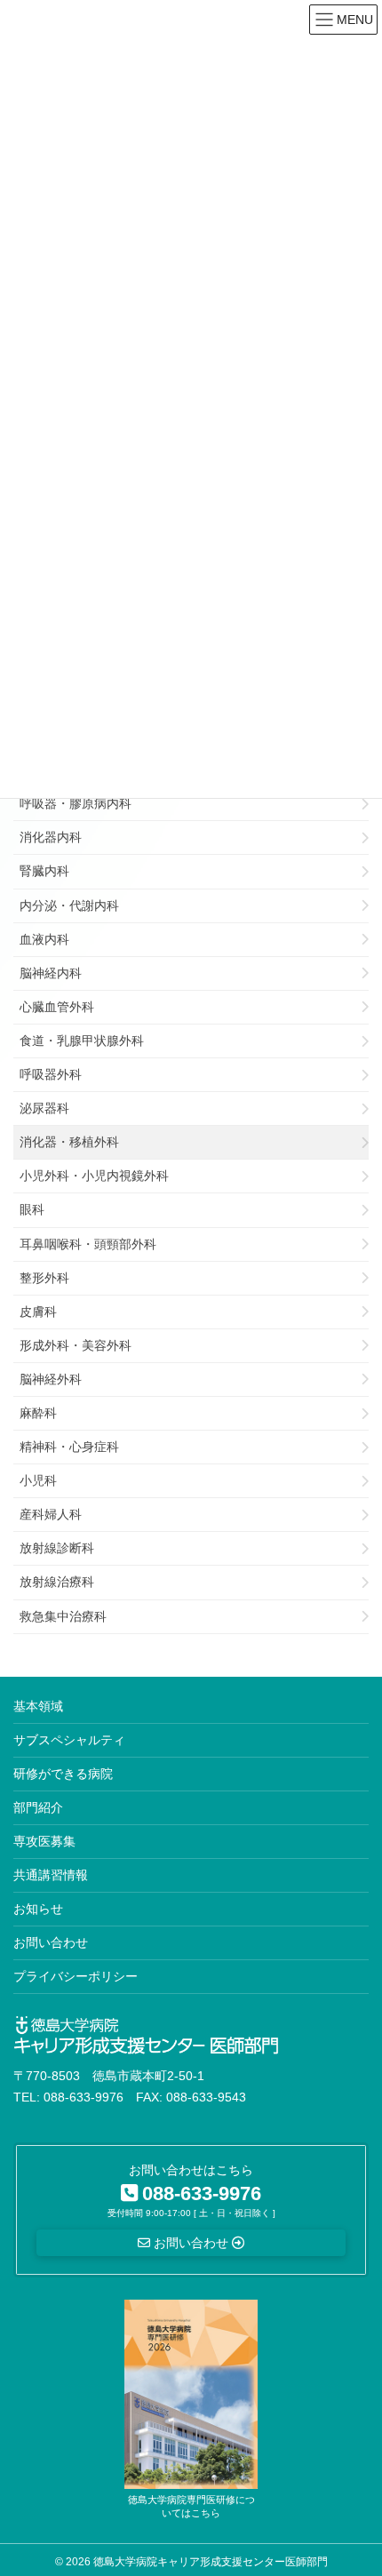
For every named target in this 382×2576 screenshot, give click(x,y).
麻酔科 (38, 1413)
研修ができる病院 (63, 1774)
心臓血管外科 (57, 1007)
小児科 (38, 1480)
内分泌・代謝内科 (69, 905)
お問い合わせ (51, 1942)
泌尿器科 (44, 1108)
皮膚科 (38, 1312)
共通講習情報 (51, 1875)
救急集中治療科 (63, 1616)
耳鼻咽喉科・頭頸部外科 (88, 1244)
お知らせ (38, 1909)
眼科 (32, 1209)
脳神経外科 (51, 1379)
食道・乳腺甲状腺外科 (82, 1041)
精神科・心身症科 (69, 1447)
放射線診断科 (57, 1548)
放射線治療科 (57, 1582)
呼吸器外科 (51, 1074)
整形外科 (44, 1278)
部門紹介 (38, 1807)
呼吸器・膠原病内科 (76, 803)
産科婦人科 (51, 1514)
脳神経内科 (51, 973)
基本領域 (38, 1706)
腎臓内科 (44, 871)
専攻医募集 (44, 1841)
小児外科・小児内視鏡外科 (94, 1176)
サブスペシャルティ (69, 1740)
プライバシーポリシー (76, 1976)
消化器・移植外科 (69, 1142)
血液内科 (44, 939)
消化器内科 (51, 837)
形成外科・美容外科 (76, 1345)
